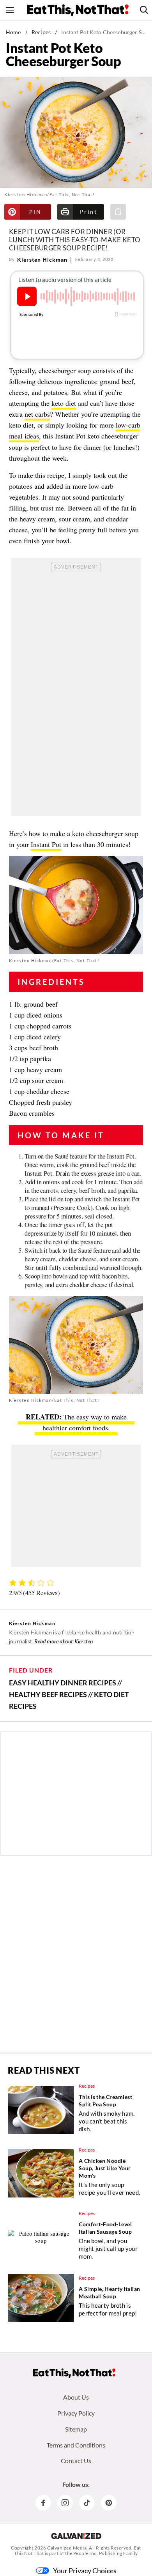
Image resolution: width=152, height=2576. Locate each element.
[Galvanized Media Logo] (76, 2536)
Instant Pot (46, 844)
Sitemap (76, 2429)
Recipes (41, 32)
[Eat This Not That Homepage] (78, 10)
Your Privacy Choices (85, 2571)
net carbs (37, 414)
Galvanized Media (67, 2548)
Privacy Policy (76, 2413)
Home (13, 32)
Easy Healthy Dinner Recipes (63, 1683)
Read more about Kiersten (64, 1641)
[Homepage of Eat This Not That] (74, 2373)
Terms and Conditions (76, 2445)
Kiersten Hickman (42, 260)
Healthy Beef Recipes (48, 1694)
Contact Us (76, 2461)
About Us (76, 2397)
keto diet (64, 403)
